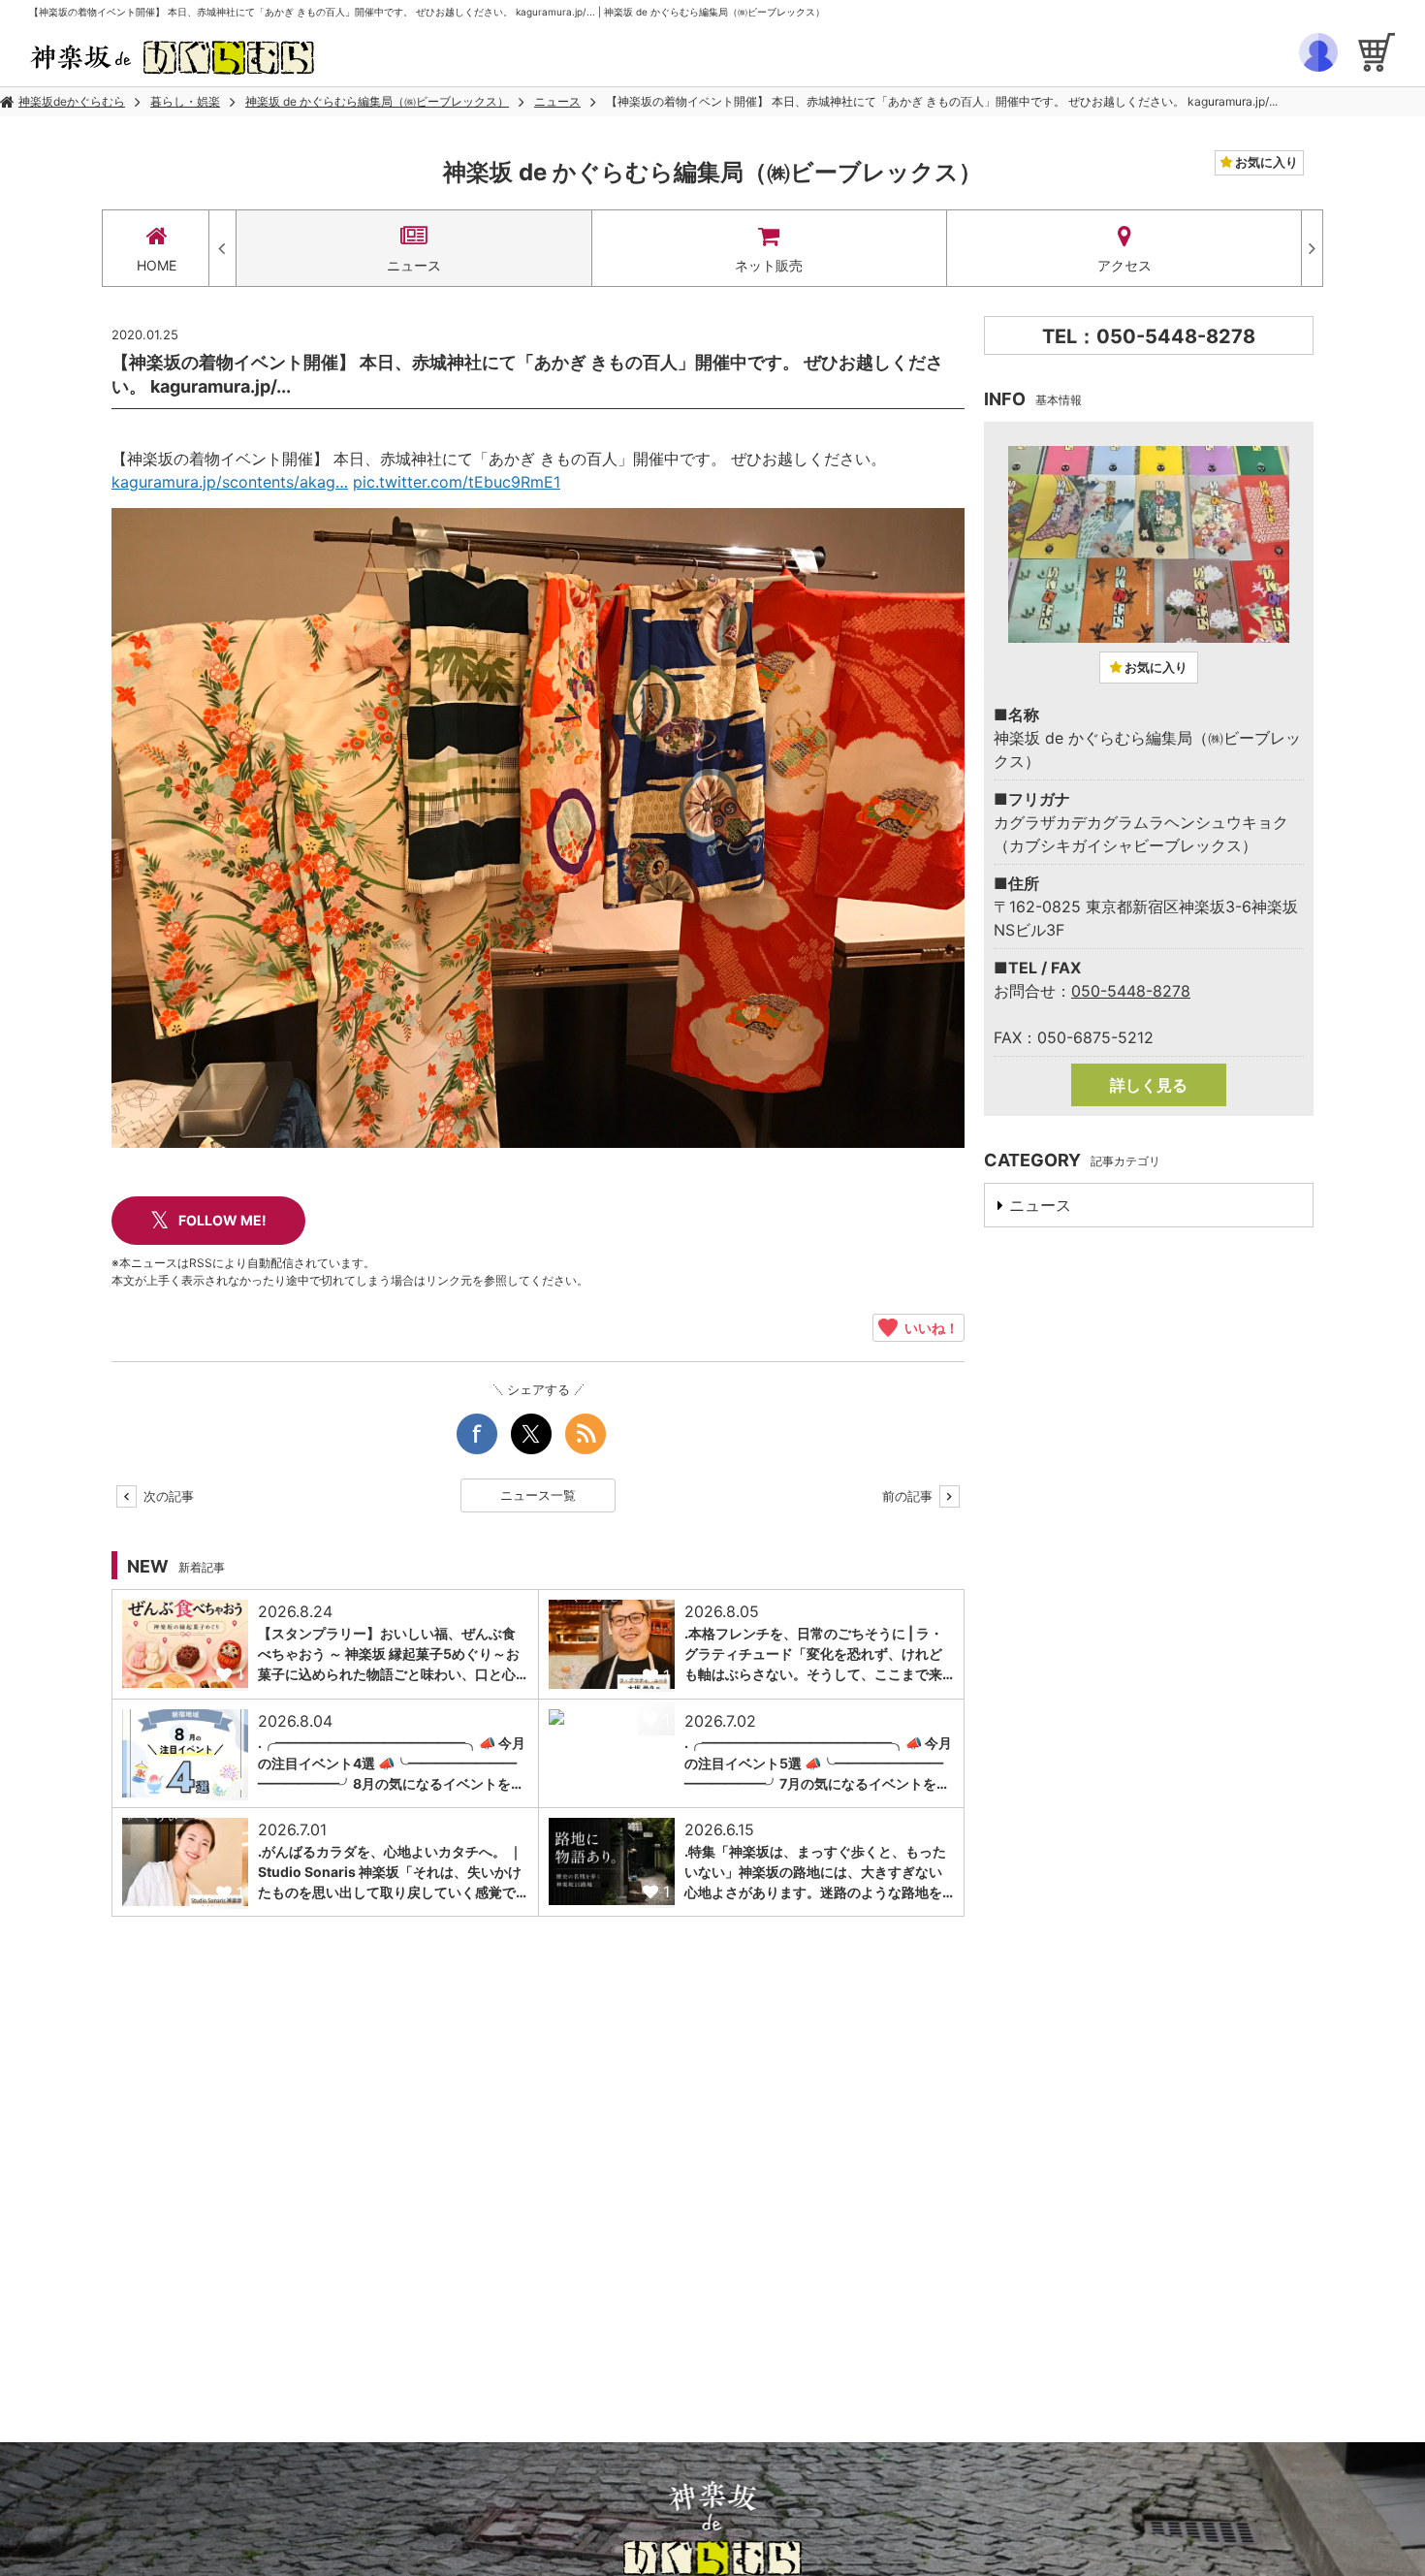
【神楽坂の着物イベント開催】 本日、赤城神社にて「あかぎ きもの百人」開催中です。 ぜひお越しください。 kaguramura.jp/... (942, 101)
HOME (157, 265)
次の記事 (167, 1496)
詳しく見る (1149, 1085)
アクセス (1124, 265)
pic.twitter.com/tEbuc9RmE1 (457, 482)
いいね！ (928, 1327)
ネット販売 (769, 265)
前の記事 (909, 1496)
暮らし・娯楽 (185, 101)
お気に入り (1265, 162)
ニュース (557, 101)
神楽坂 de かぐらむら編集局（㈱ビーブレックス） (377, 101)
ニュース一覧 (538, 1495)
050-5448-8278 (1131, 991)
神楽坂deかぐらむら (72, 101)
